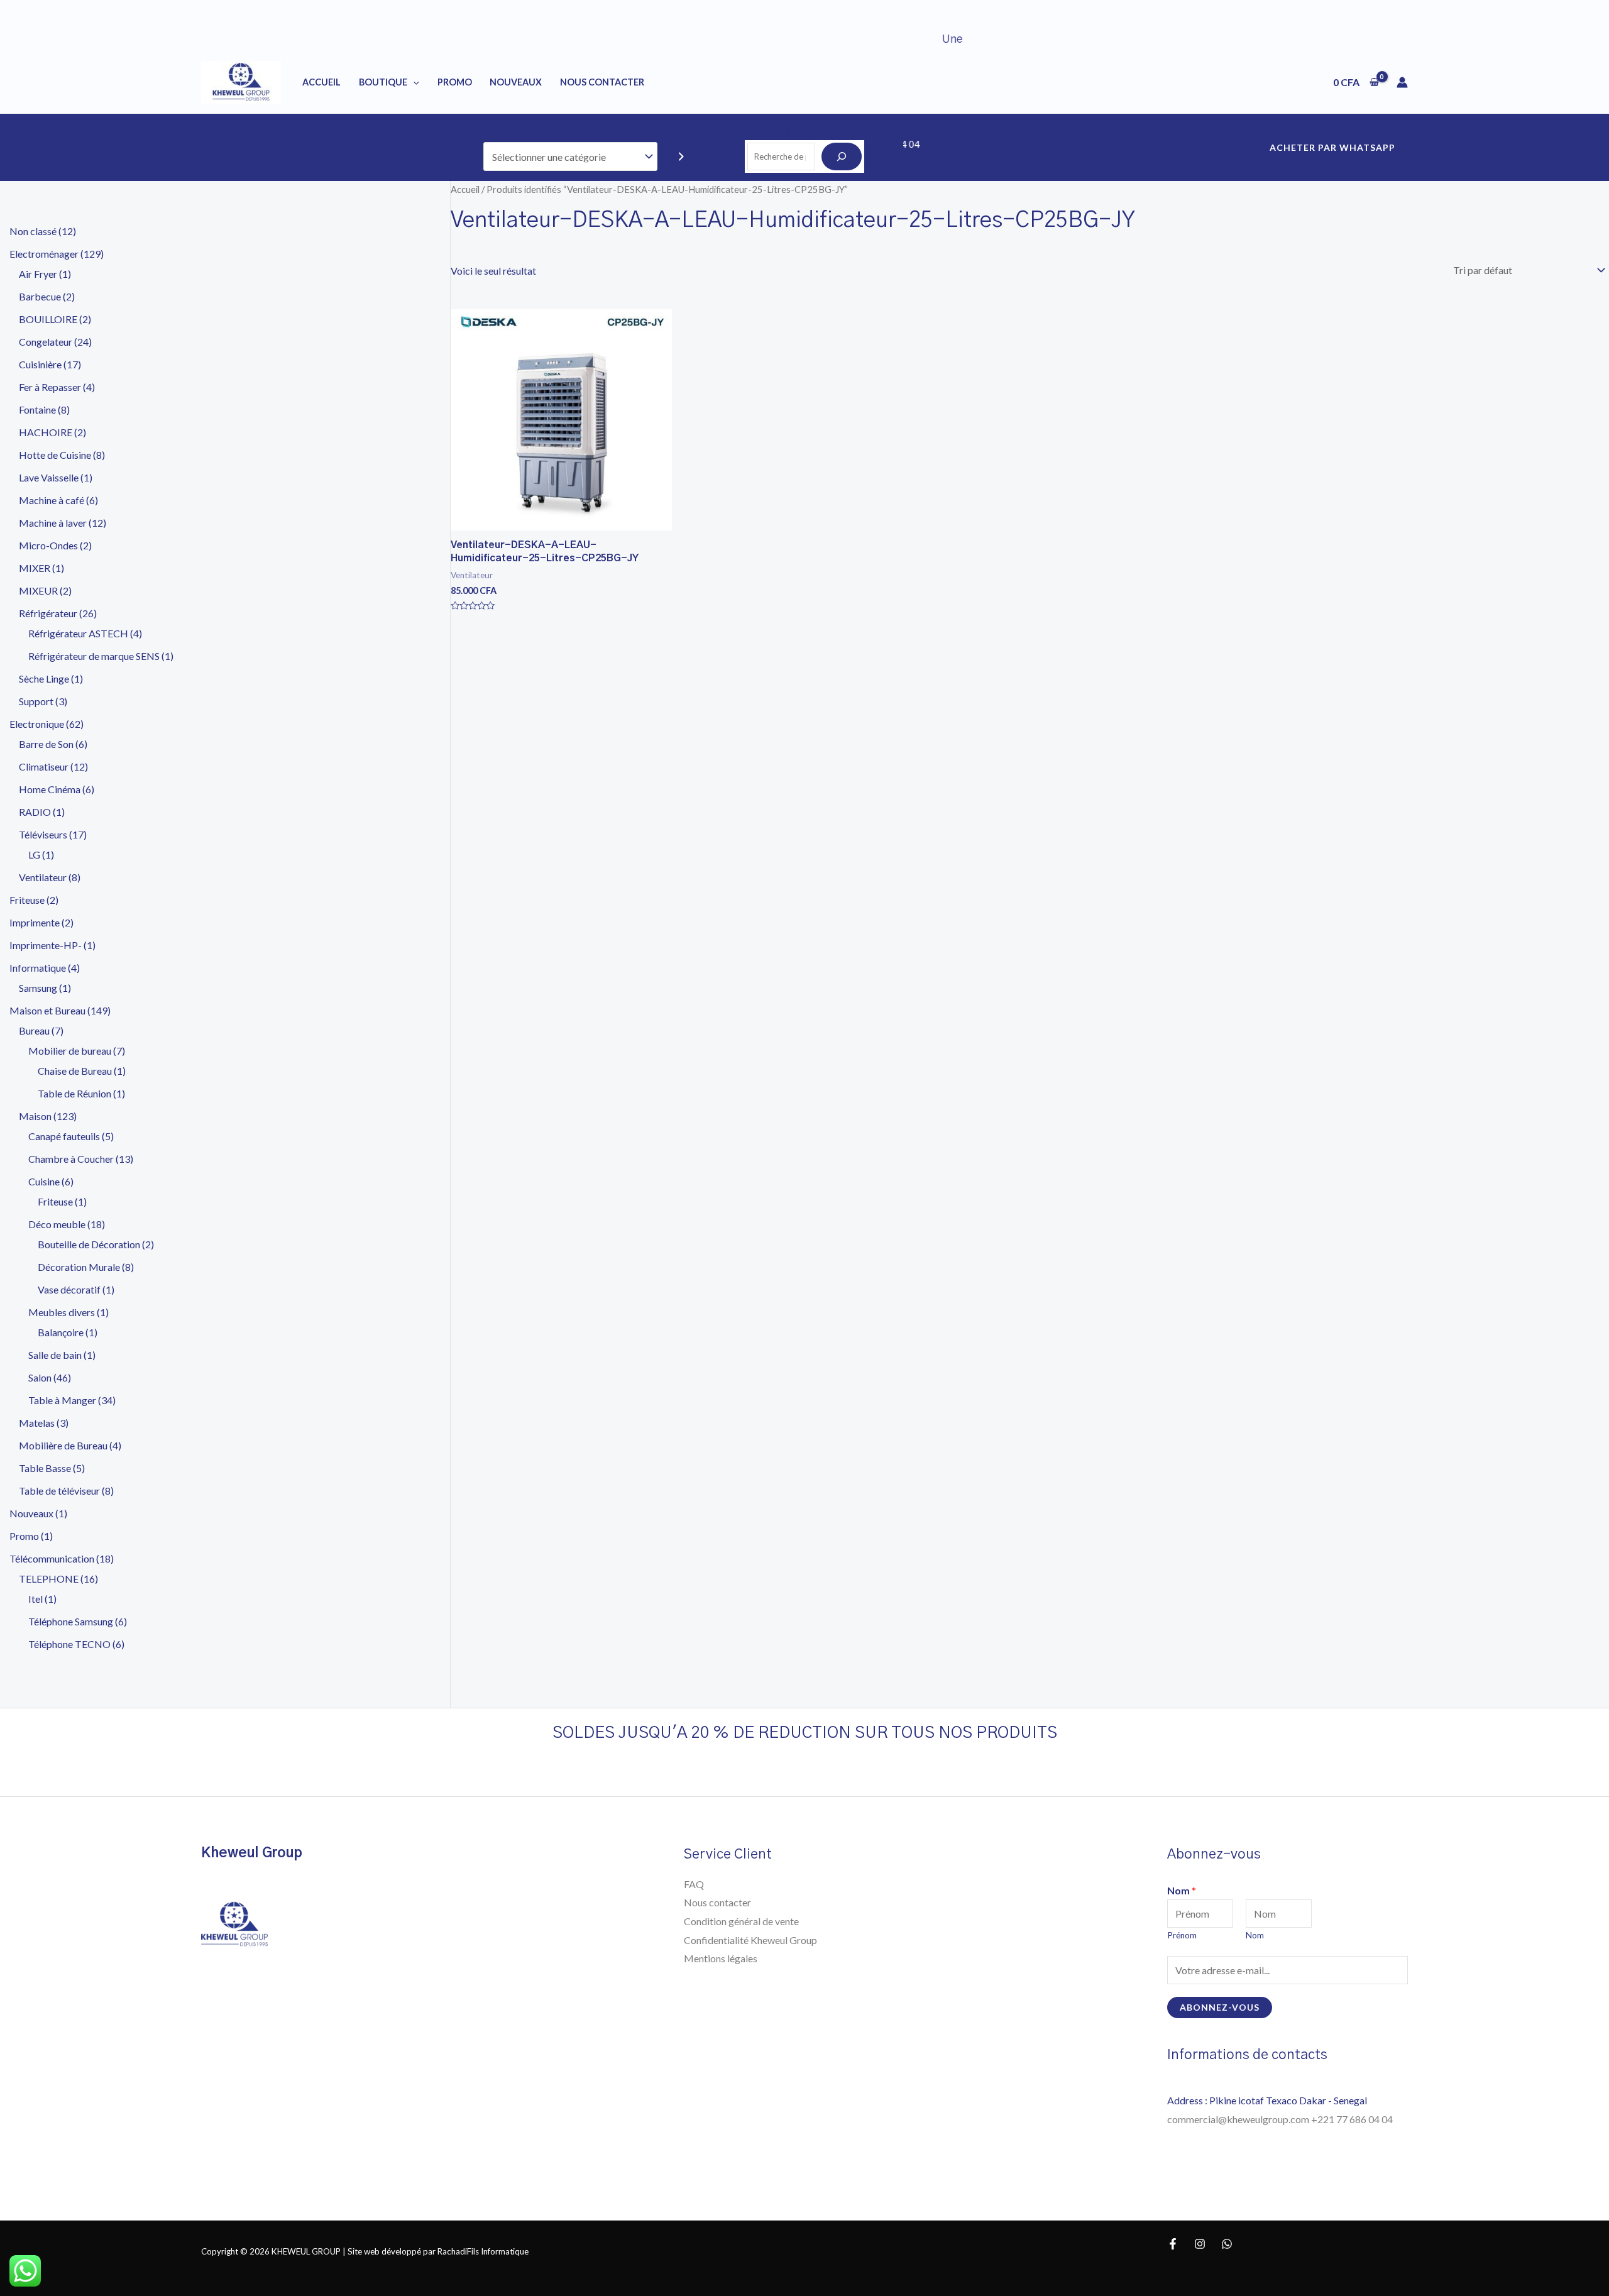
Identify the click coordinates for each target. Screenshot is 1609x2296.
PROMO (455, 82)
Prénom (1182, 1935)
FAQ (694, 1884)
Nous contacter (717, 1902)
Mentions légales (721, 1958)
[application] (413, 82)
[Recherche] (842, 157)
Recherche (804, 132)
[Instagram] (1200, 2244)
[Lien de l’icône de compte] (1402, 82)
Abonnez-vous (1220, 2007)
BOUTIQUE (383, 82)
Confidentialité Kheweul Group (750, 1940)
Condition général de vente (741, 1921)
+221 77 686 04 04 (1353, 2119)
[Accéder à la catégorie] (681, 157)
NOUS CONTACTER (602, 82)
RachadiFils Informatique (483, 2251)
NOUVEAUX (516, 82)
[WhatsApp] (1227, 2244)
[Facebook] (1173, 2244)
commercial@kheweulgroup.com (1239, 2119)
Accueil (321, 82)
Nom (1182, 1890)
